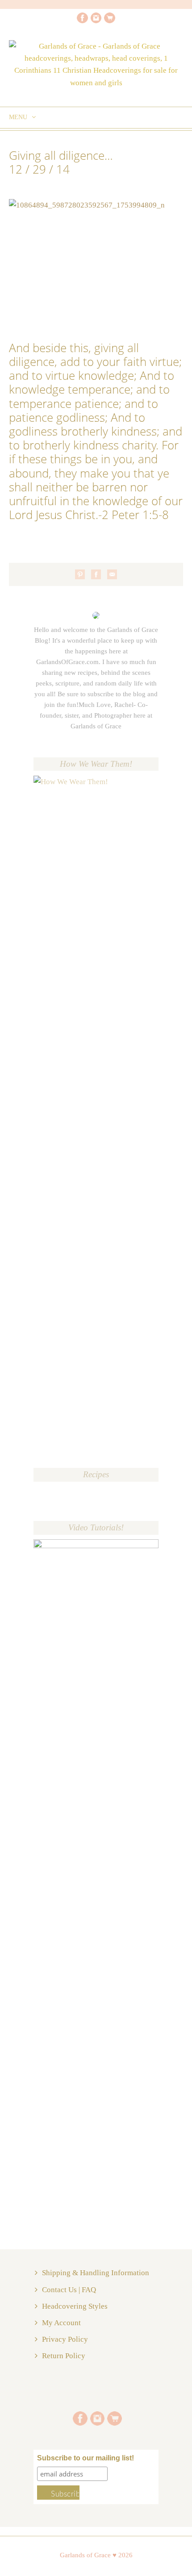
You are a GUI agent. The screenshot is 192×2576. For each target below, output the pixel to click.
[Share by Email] (112, 574)
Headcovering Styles (75, 2306)
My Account (61, 2323)
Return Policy (64, 2356)
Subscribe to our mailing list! (86, 2458)
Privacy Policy (65, 2339)
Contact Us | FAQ (69, 2290)
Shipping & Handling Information (96, 2273)
